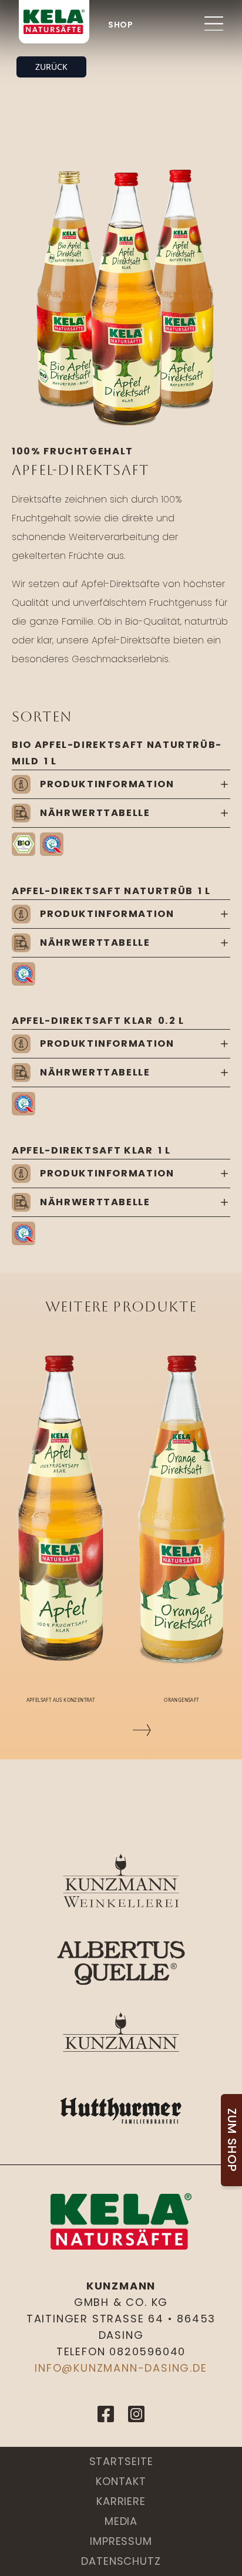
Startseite (121, 2461)
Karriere (121, 2501)
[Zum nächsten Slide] (142, 1730)
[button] (23, 844)
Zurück (51, 67)
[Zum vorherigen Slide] (100, 1730)
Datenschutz (121, 2561)
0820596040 (147, 2351)
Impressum (121, 2541)
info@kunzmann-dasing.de (121, 2368)
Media (121, 2521)
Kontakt (121, 2481)
